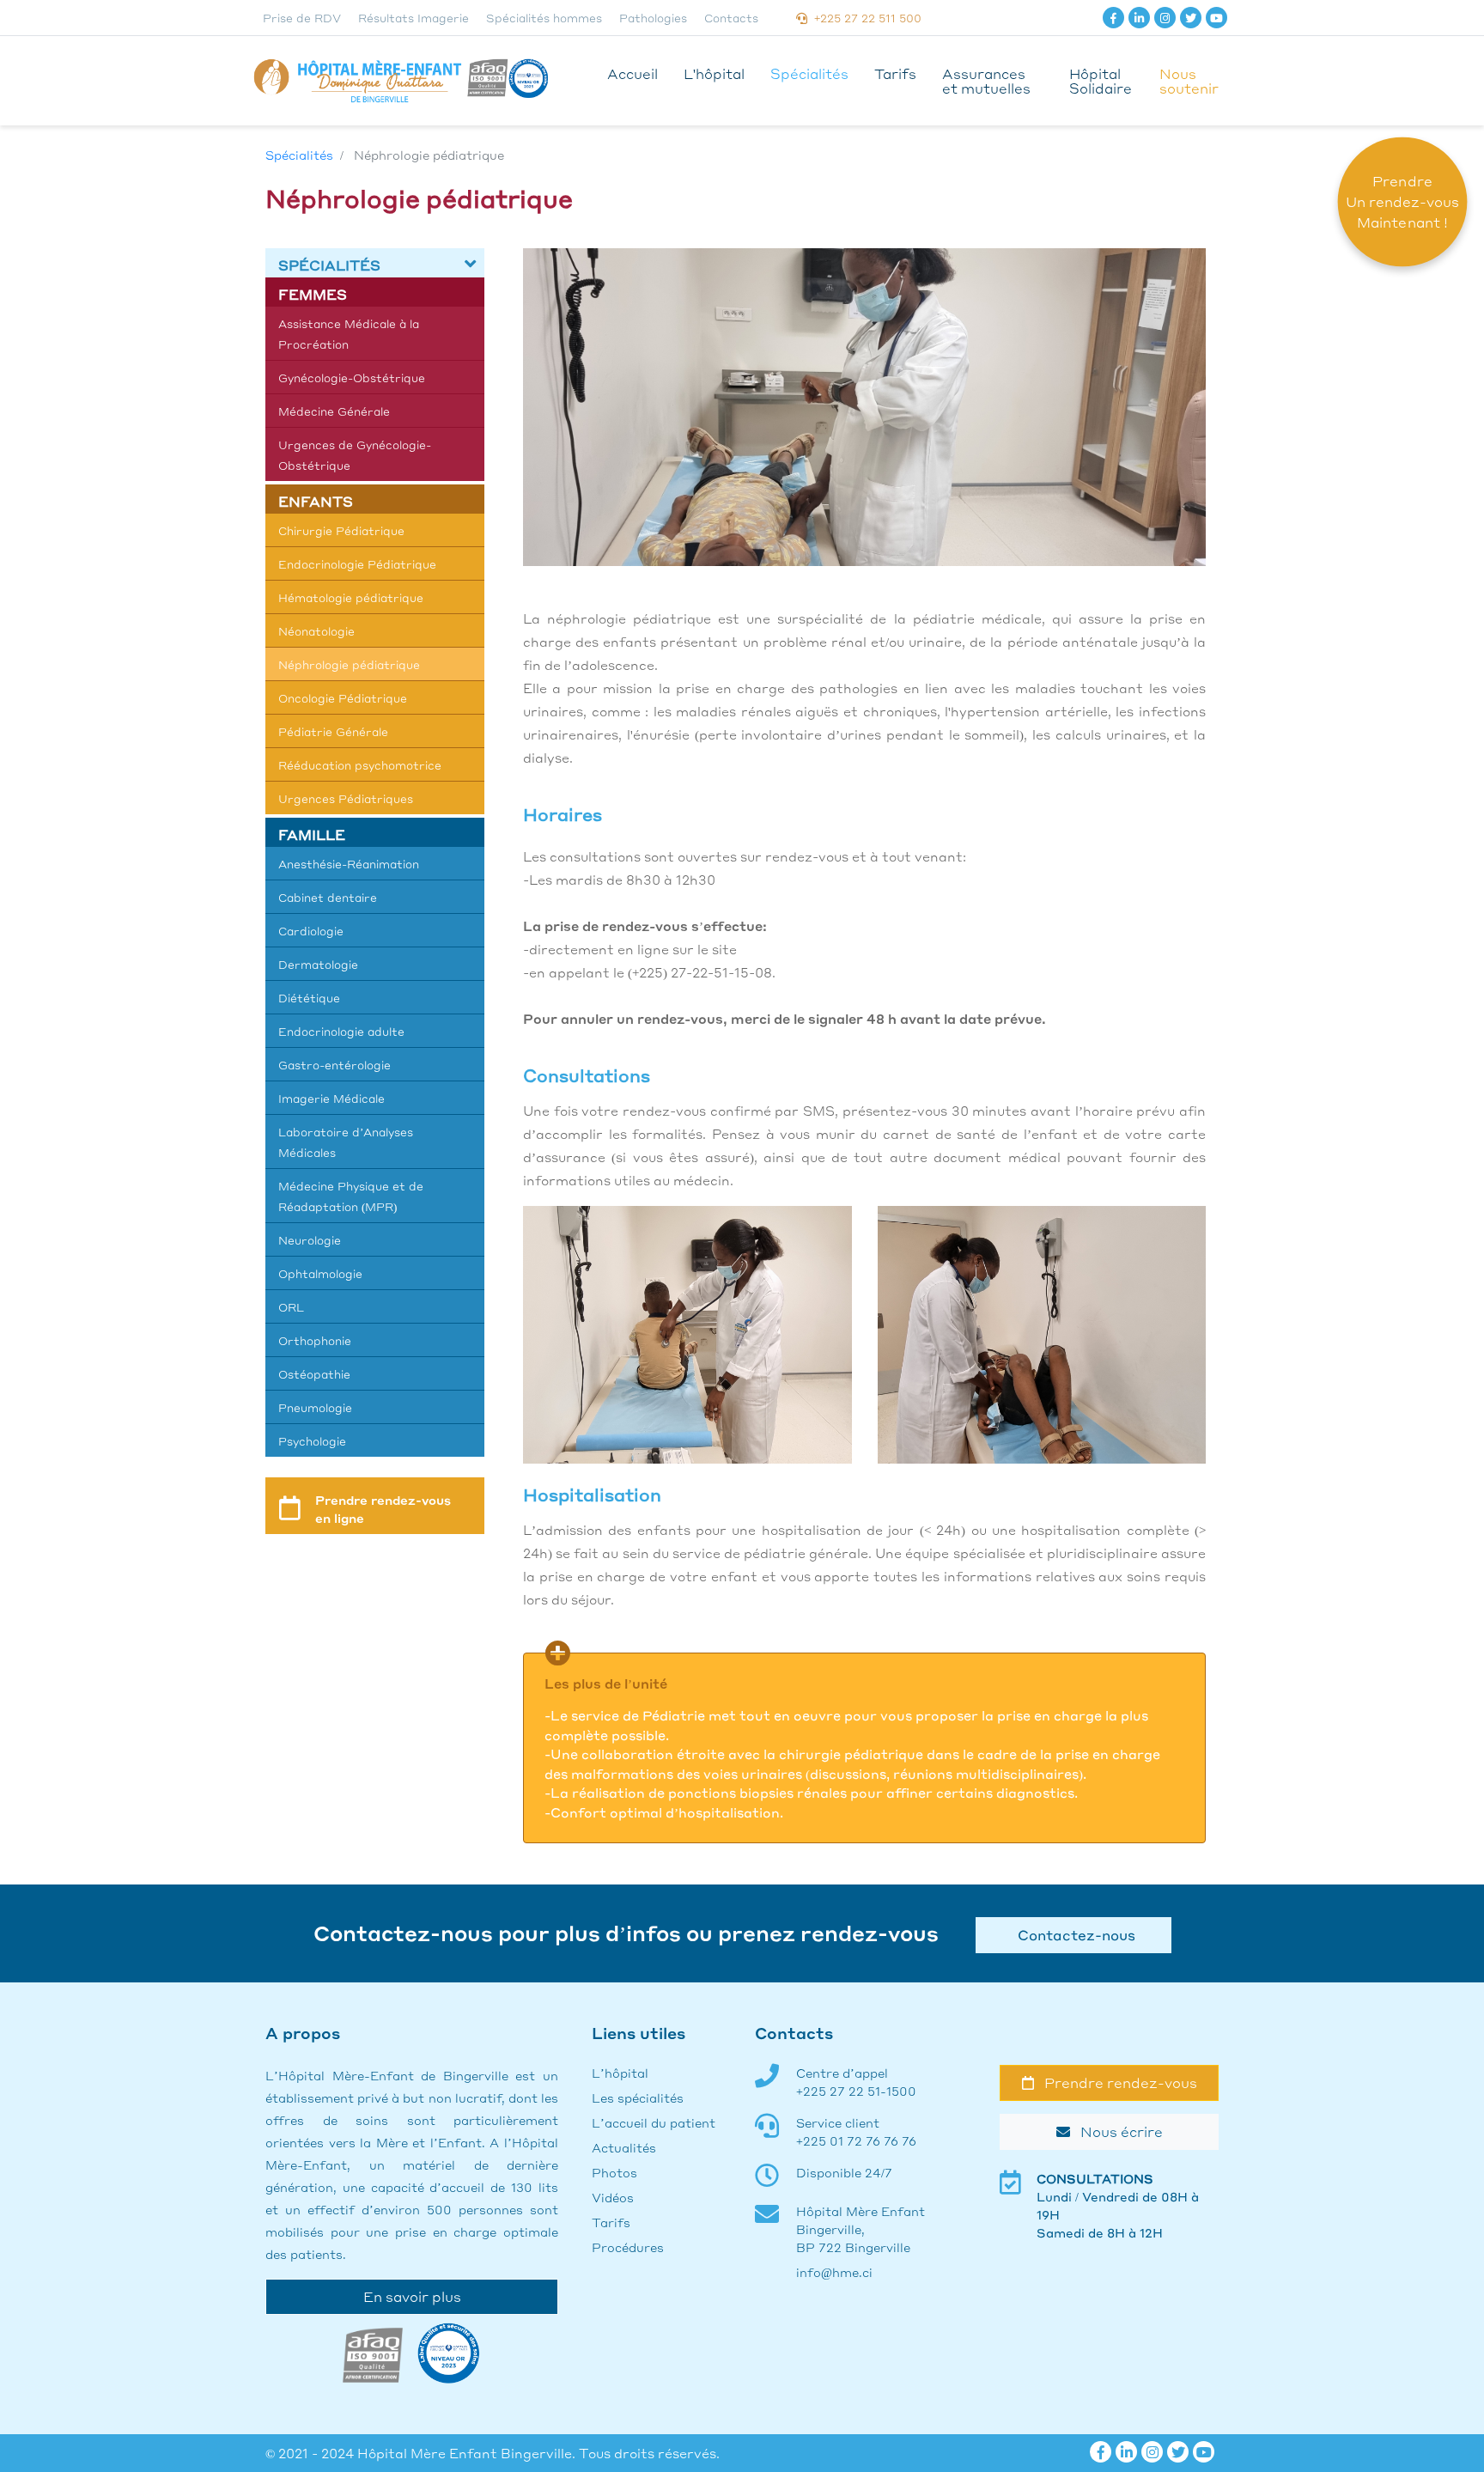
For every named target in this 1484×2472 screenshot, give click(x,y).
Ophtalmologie (320, 1273)
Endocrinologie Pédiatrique (357, 564)
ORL (291, 1307)
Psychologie (312, 1441)
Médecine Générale (334, 411)
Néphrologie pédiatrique (349, 664)
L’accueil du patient (654, 2122)
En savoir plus (412, 2296)
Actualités (624, 2147)
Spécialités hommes (544, 18)
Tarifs (895, 73)
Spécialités (809, 73)
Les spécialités (638, 2098)
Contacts (731, 18)
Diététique (309, 998)
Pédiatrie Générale (333, 731)
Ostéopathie (314, 1374)
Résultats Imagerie (414, 18)
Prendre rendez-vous (1116, 2082)
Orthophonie (315, 1340)
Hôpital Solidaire (1101, 81)
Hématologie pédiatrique (351, 597)
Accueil (633, 73)
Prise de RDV (302, 18)
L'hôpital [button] (714, 73)
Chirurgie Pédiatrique (341, 530)
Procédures (628, 2247)
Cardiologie (311, 931)
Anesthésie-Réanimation (349, 864)
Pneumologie (315, 1407)
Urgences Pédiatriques (346, 798)
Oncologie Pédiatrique (343, 698)
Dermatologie (318, 964)
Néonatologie (316, 631)
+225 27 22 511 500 (864, 18)
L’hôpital (620, 2073)
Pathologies (653, 18)
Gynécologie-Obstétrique (352, 377)
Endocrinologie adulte (341, 1031)
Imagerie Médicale (331, 1098)
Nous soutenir (1189, 81)
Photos (614, 2172)
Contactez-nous (1073, 1935)
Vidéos (613, 2197)
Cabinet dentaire (328, 897)
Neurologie (310, 1240)
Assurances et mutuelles (986, 81)
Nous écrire (1116, 2131)
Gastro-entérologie (335, 1065)
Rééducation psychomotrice (360, 765)
